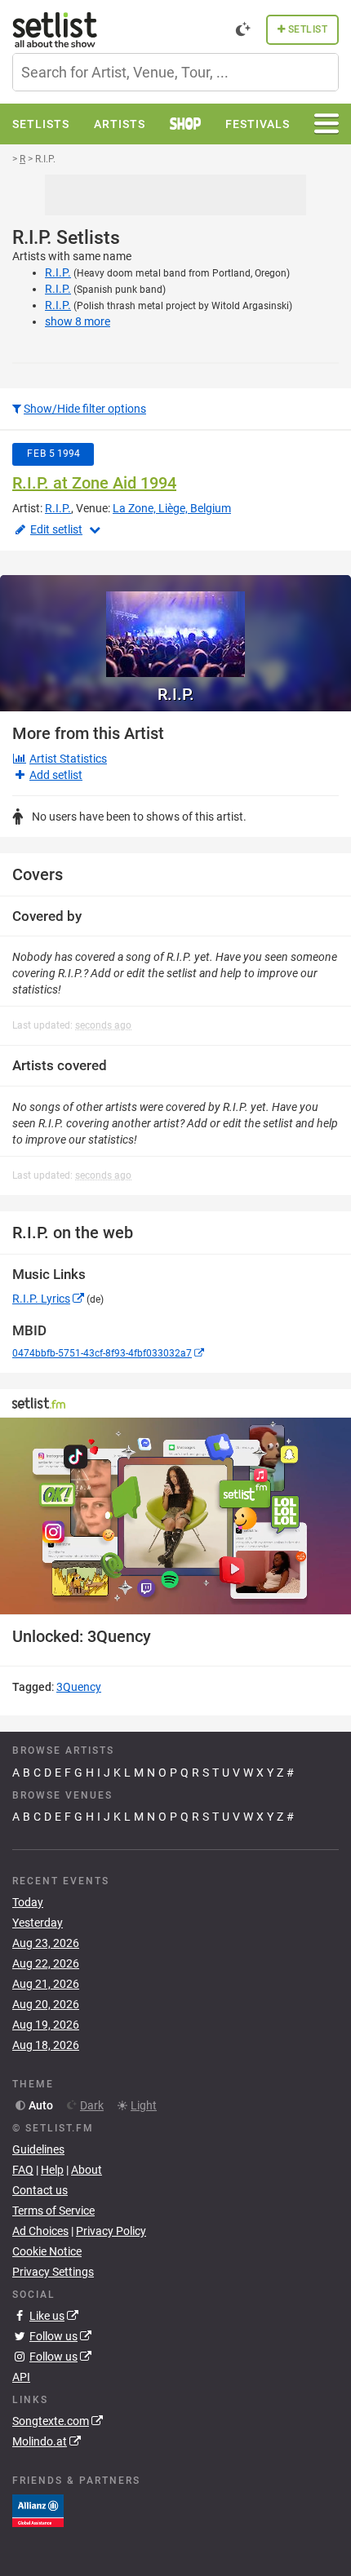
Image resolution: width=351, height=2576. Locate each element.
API (21, 2377)
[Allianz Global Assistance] (38, 2509)
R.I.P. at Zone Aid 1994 (94, 483)
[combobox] (175, 72)
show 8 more (78, 321)
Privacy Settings (53, 2272)
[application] (175, 1516)
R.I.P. (58, 272)
